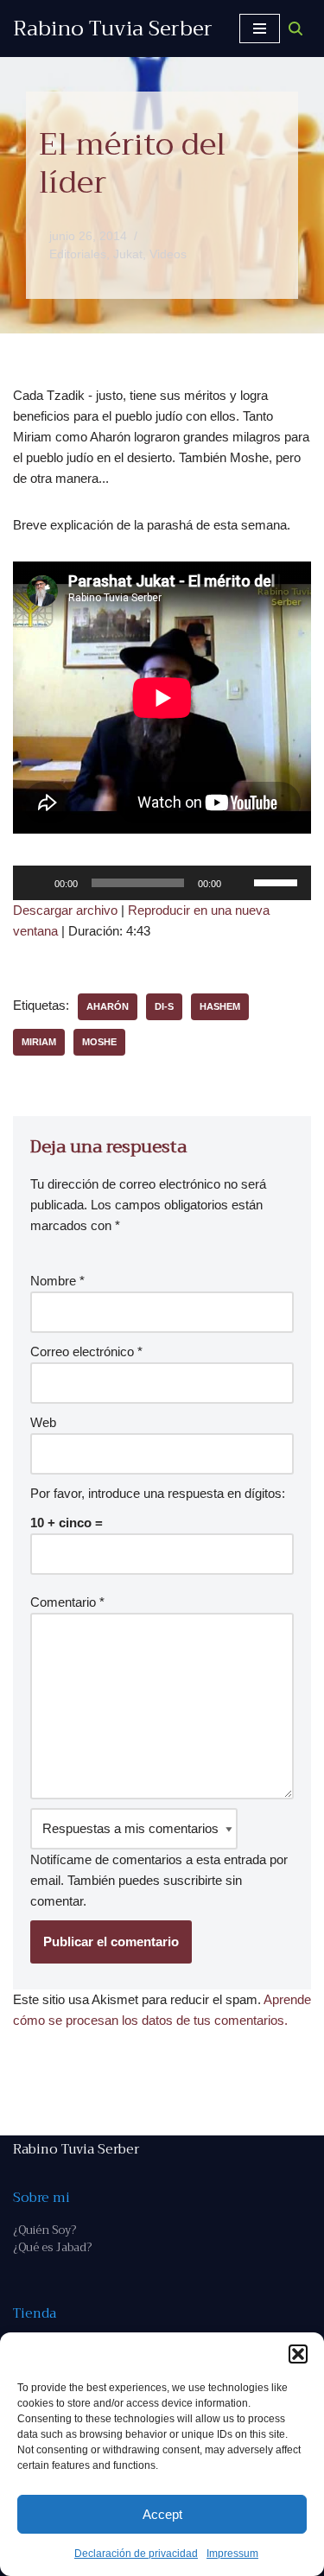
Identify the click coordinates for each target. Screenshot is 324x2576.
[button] (298, 2354)
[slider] (278, 881)
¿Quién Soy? (44, 2230)
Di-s (164, 1006)
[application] (162, 883)
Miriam (39, 1042)
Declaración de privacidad (136, 2554)
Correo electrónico (86, 1351)
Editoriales (78, 254)
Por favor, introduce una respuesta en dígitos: (158, 1493)
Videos (168, 254)
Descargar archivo (65, 910)
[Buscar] (295, 29)
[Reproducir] (35, 883)
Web (43, 1422)
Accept (162, 2514)
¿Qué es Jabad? (52, 2247)
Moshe (99, 1042)
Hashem (220, 1006)
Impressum (232, 2554)
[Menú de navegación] (260, 29)
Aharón (108, 1006)
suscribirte (193, 1880)
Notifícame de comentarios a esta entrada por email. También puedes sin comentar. (159, 1880)
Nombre (57, 1281)
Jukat (128, 254)
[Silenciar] (240, 883)
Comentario (67, 1602)
